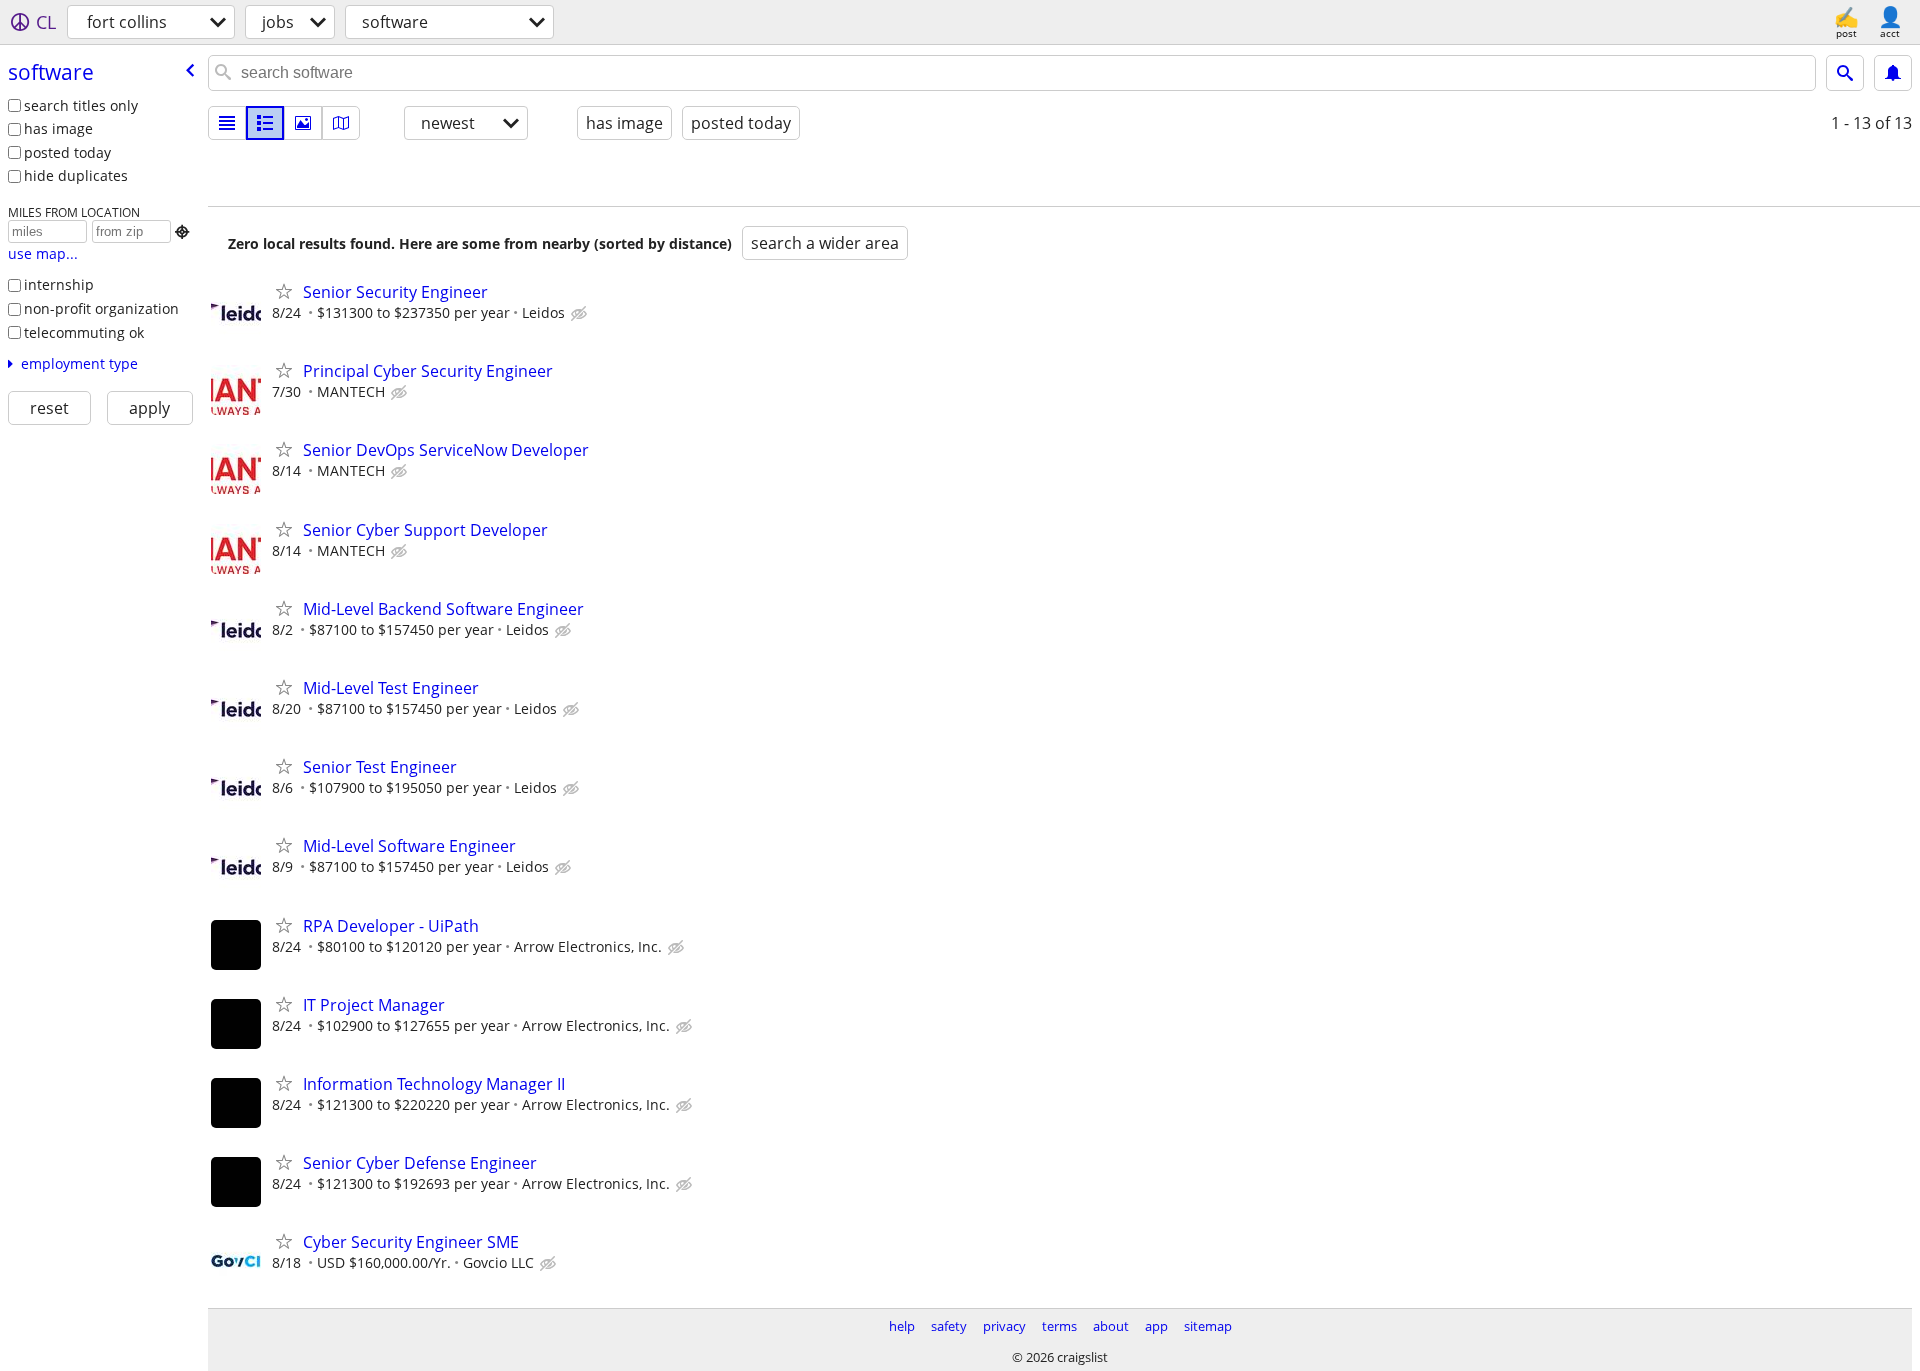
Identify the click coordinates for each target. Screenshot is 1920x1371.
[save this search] (1893, 73)
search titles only (81, 105)
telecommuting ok (84, 332)
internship (59, 284)
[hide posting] (581, 314)
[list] (227, 123)
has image (58, 128)
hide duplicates (76, 175)
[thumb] (265, 123)
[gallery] (303, 123)
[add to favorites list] (284, 291)
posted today (67, 152)
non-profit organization (101, 308)
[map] (341, 123)
